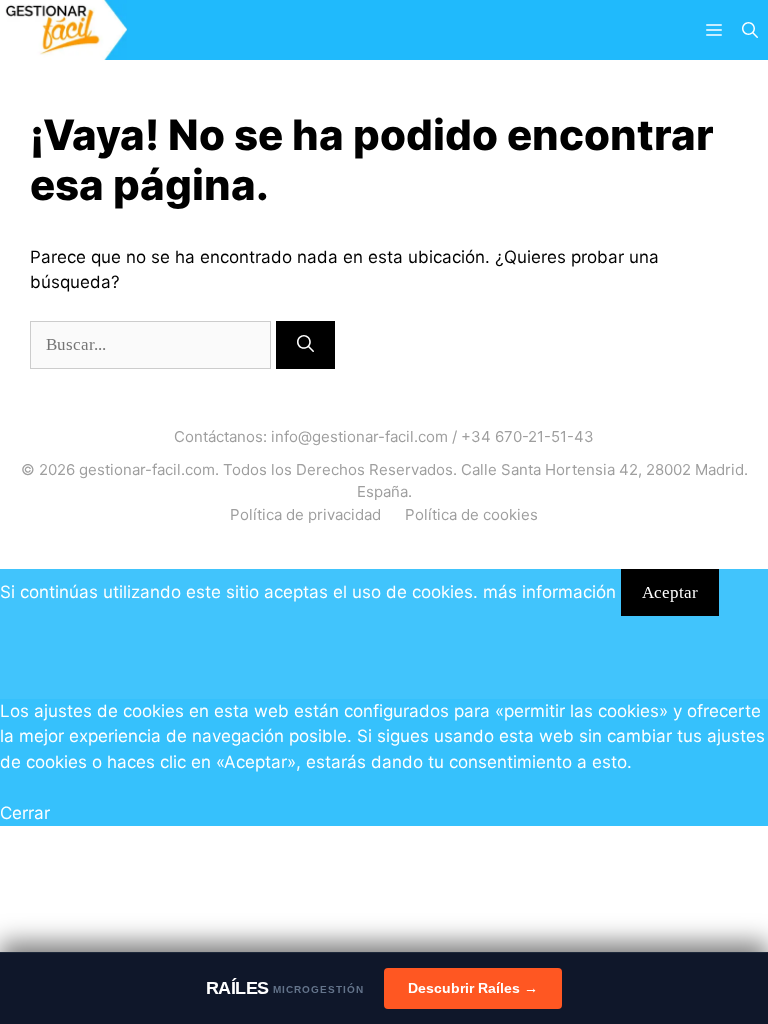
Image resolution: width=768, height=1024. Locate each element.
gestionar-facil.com (147, 469)
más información (549, 592)
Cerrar (25, 813)
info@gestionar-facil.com (359, 436)
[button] (750, 30)
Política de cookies (471, 514)
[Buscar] (305, 345)
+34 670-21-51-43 (527, 436)
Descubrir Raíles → (473, 988)
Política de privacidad (305, 514)
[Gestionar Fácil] (63, 30)
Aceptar (670, 592)
